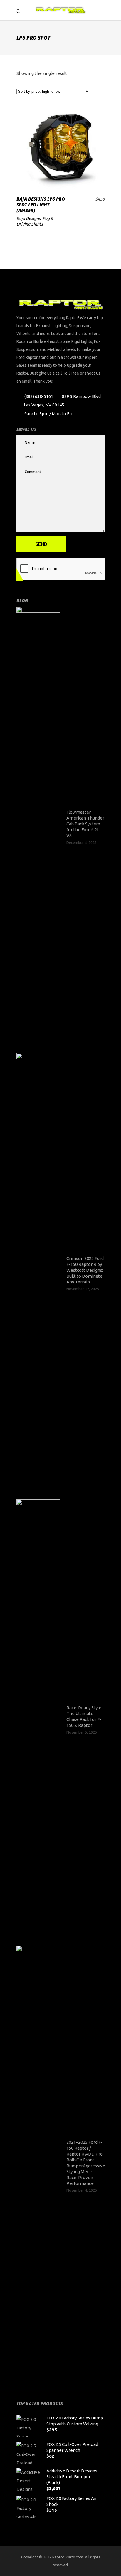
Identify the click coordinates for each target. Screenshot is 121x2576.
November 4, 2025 (82, 2190)
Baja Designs (28, 218)
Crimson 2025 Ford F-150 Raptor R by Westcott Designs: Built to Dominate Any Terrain (85, 1270)
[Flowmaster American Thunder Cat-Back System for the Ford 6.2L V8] (38, 827)
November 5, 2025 (82, 1732)
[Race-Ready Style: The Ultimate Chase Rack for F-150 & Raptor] (38, 1719)
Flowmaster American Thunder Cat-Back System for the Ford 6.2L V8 (85, 824)
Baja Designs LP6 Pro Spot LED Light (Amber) (41, 205)
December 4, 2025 (81, 843)
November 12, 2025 (83, 1289)
